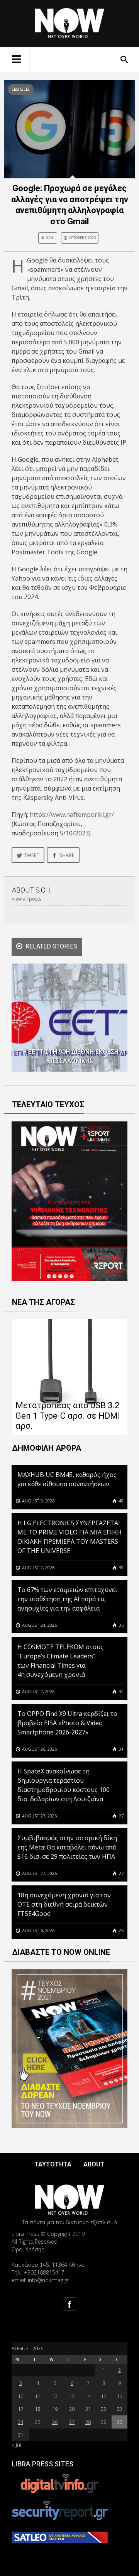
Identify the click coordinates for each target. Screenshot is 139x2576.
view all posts (27, 899)
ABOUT (94, 2164)
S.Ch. (50, 238)
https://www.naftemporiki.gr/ (72, 815)
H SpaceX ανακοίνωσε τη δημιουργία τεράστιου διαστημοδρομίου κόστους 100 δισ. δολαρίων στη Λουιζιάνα (64, 1785)
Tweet (32, 855)
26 (121, 1930)
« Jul (16, 2445)
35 (121, 1625)
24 (20, 2422)
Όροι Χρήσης (28, 2249)
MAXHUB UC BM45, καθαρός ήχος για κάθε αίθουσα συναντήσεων (67, 1479)
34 (121, 1691)
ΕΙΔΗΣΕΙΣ (21, 89)
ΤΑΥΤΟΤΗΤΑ (53, 2164)
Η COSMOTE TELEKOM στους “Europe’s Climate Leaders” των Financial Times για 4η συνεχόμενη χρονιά (60, 1661)
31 (121, 1749)
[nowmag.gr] (69, 22)
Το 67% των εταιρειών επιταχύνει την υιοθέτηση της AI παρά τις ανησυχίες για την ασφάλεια (67, 1599)
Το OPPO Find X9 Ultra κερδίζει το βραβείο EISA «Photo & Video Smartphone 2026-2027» (67, 1723)
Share (67, 855)
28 (88, 2422)
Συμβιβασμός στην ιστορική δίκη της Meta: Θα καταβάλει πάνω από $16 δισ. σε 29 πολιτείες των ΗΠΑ (67, 1847)
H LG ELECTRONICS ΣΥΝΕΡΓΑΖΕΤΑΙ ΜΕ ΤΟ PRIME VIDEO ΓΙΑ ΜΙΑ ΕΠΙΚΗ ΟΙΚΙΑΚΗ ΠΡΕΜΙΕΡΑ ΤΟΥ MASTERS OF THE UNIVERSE (69, 1537)
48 (121, 1501)
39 (121, 1567)
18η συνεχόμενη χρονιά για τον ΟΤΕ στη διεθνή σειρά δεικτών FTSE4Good (64, 1904)
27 (121, 1816)
